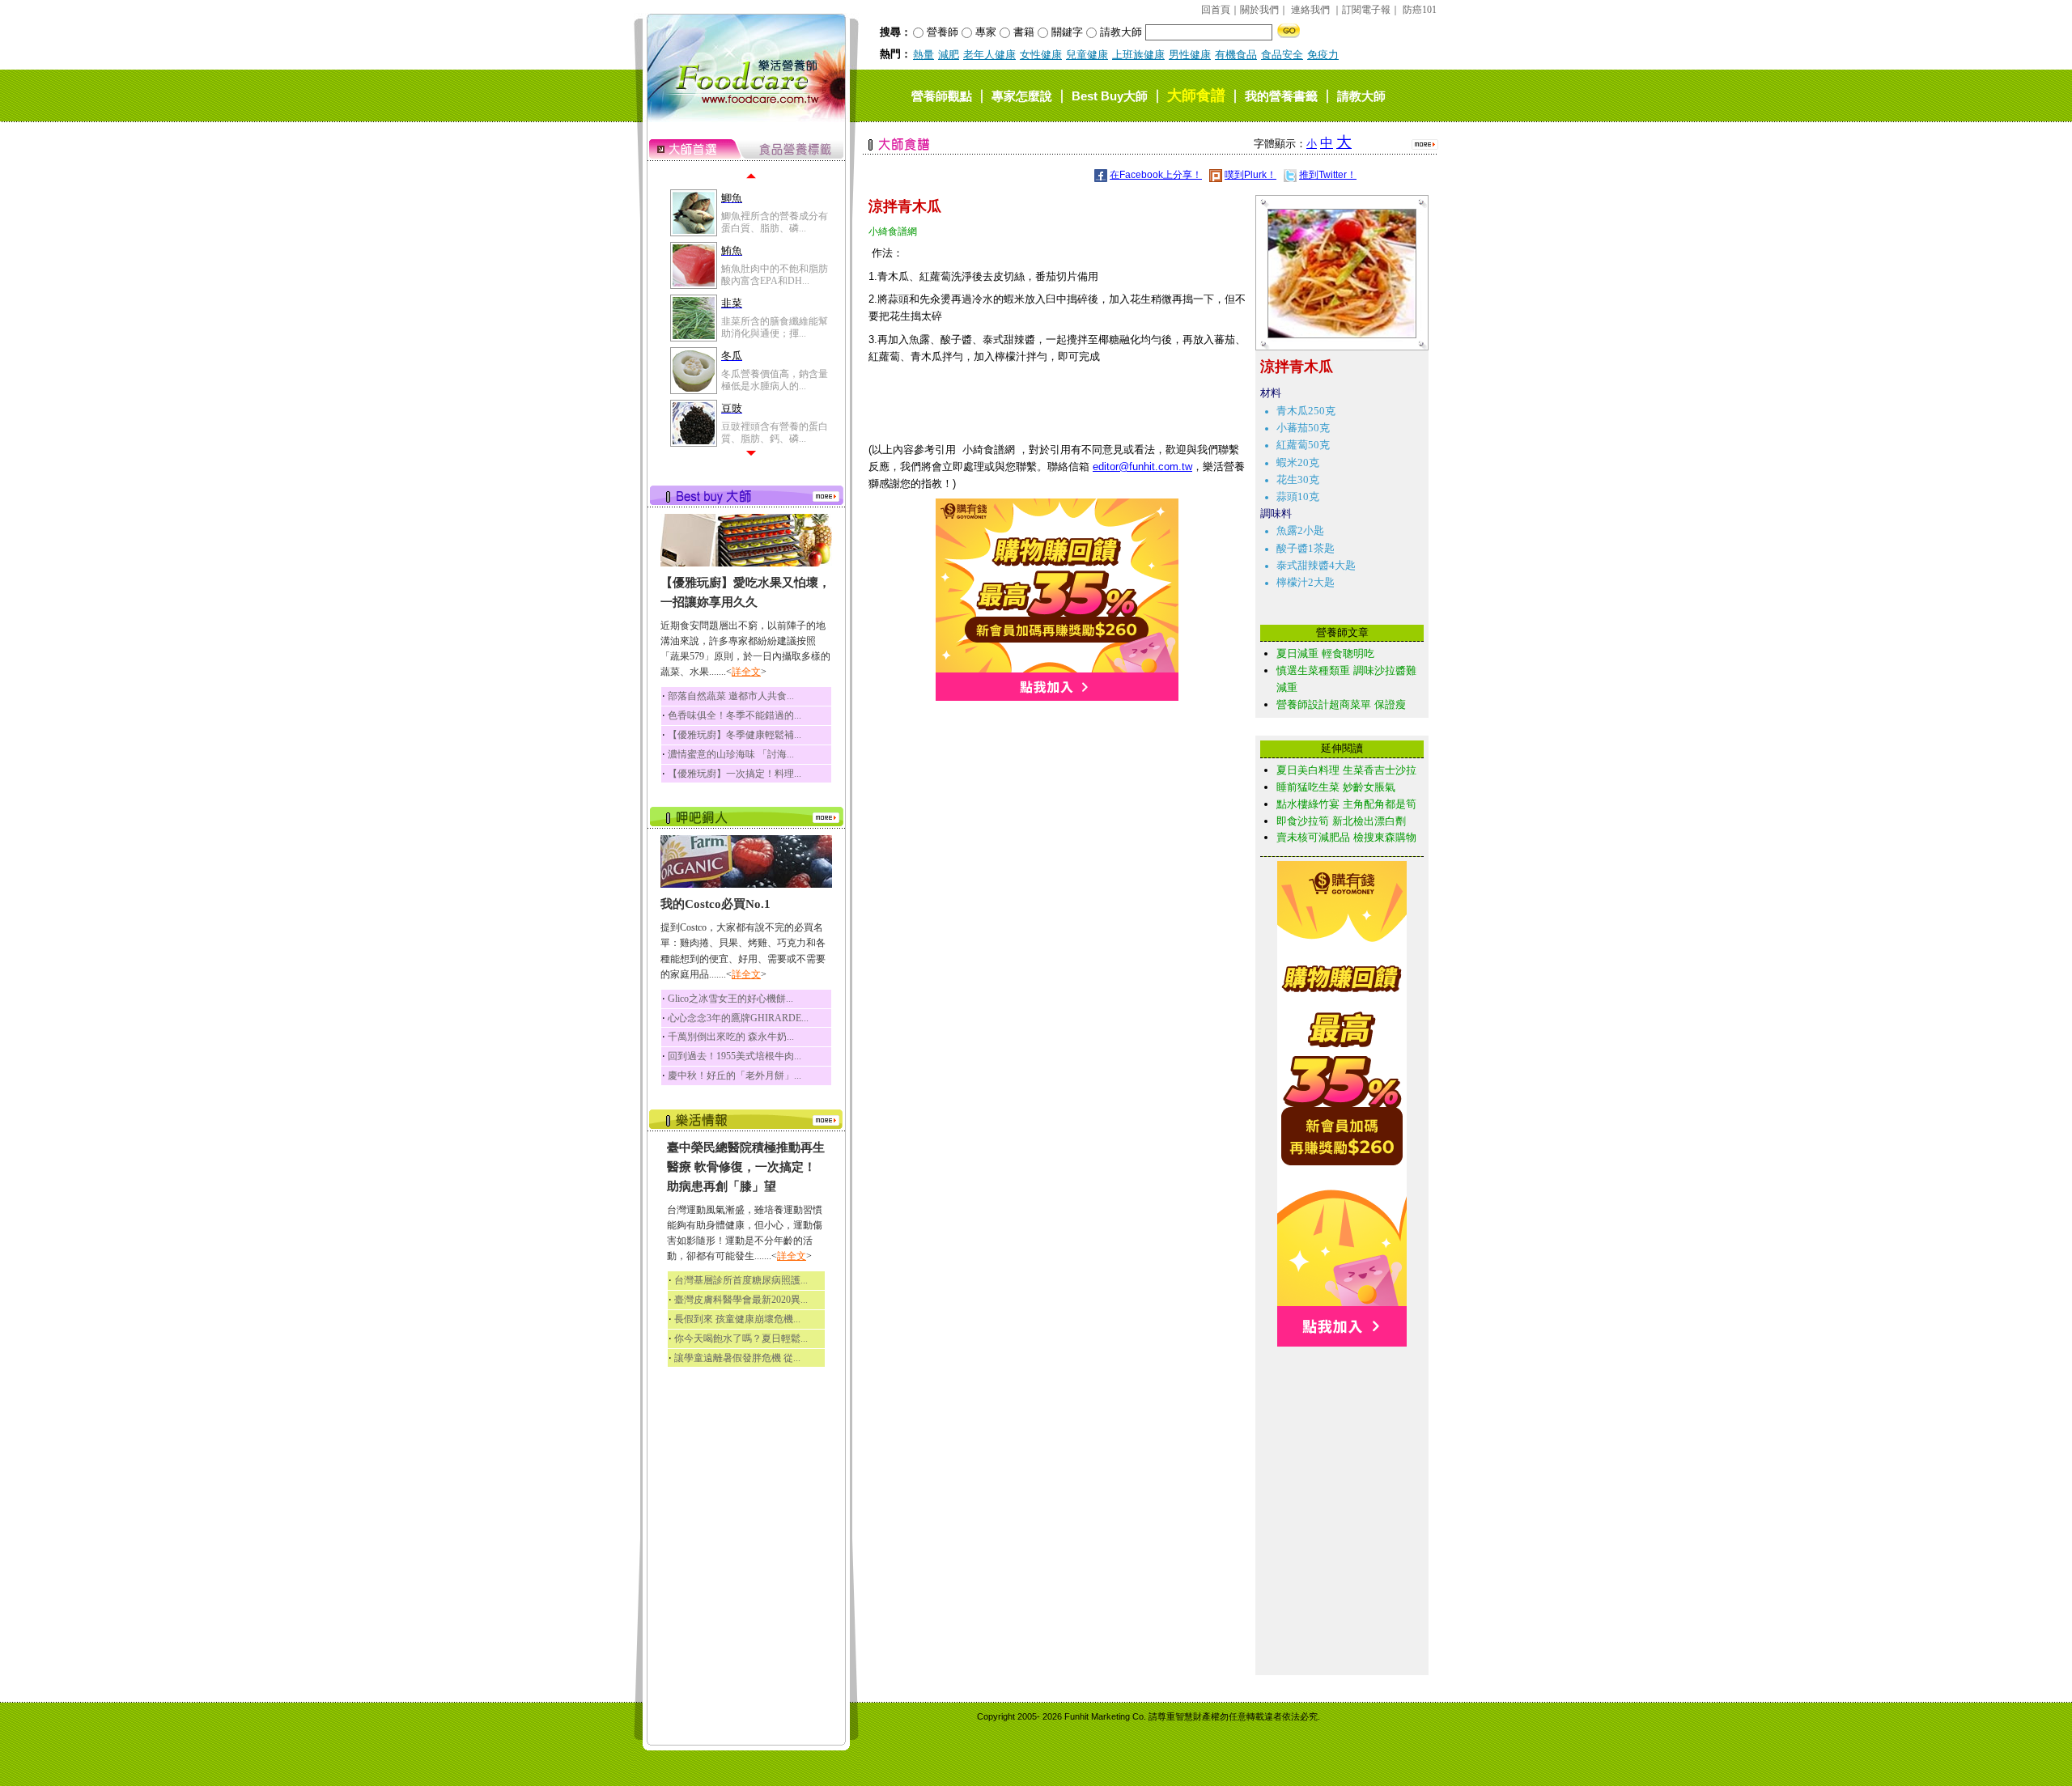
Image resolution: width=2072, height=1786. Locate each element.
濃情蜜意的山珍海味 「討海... (731, 754)
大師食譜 (1196, 95)
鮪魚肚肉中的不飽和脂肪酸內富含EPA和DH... (775, 274)
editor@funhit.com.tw (1142, 467)
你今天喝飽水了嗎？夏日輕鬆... (741, 1338)
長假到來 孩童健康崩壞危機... (737, 1319)
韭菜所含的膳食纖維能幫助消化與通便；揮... (775, 327)
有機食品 (1236, 55)
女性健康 (1041, 55)
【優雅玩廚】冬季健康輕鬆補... (735, 735)
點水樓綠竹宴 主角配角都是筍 (1346, 804)
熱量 (923, 55)
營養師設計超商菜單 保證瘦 (1341, 704)
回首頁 (1216, 10)
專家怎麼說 (1022, 96)
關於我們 (1259, 10)
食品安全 (1282, 55)
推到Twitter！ (1328, 175)
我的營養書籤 (1281, 96)
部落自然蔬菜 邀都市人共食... (731, 696)
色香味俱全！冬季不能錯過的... (735, 715)
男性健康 (1190, 55)
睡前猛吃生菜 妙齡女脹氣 (1336, 787)
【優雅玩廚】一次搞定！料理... (735, 774)
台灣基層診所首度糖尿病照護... (741, 1280)
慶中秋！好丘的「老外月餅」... (735, 1075)
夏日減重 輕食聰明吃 (1325, 653)
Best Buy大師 (1110, 96)
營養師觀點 (942, 96)
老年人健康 (989, 55)
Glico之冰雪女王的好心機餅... (730, 999)
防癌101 (1420, 10)
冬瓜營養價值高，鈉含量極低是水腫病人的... (775, 380)
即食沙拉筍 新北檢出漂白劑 (1341, 821)
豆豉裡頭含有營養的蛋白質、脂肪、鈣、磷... (775, 432)
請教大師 (1361, 96)
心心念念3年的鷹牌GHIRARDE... (738, 1018)
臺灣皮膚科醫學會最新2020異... (741, 1300)
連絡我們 (1310, 10)
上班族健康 (1138, 55)
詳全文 (746, 672)
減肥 (949, 55)
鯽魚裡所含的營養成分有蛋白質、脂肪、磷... (775, 222)
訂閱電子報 (1366, 10)
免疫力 (1323, 55)
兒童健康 (1087, 55)
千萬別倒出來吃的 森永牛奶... (731, 1037)
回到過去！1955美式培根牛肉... (735, 1056)
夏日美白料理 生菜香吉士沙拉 (1346, 770)
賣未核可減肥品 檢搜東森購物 (1346, 837)
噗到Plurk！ (1250, 175)
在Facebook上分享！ (1156, 175)
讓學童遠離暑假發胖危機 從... (737, 1358)
